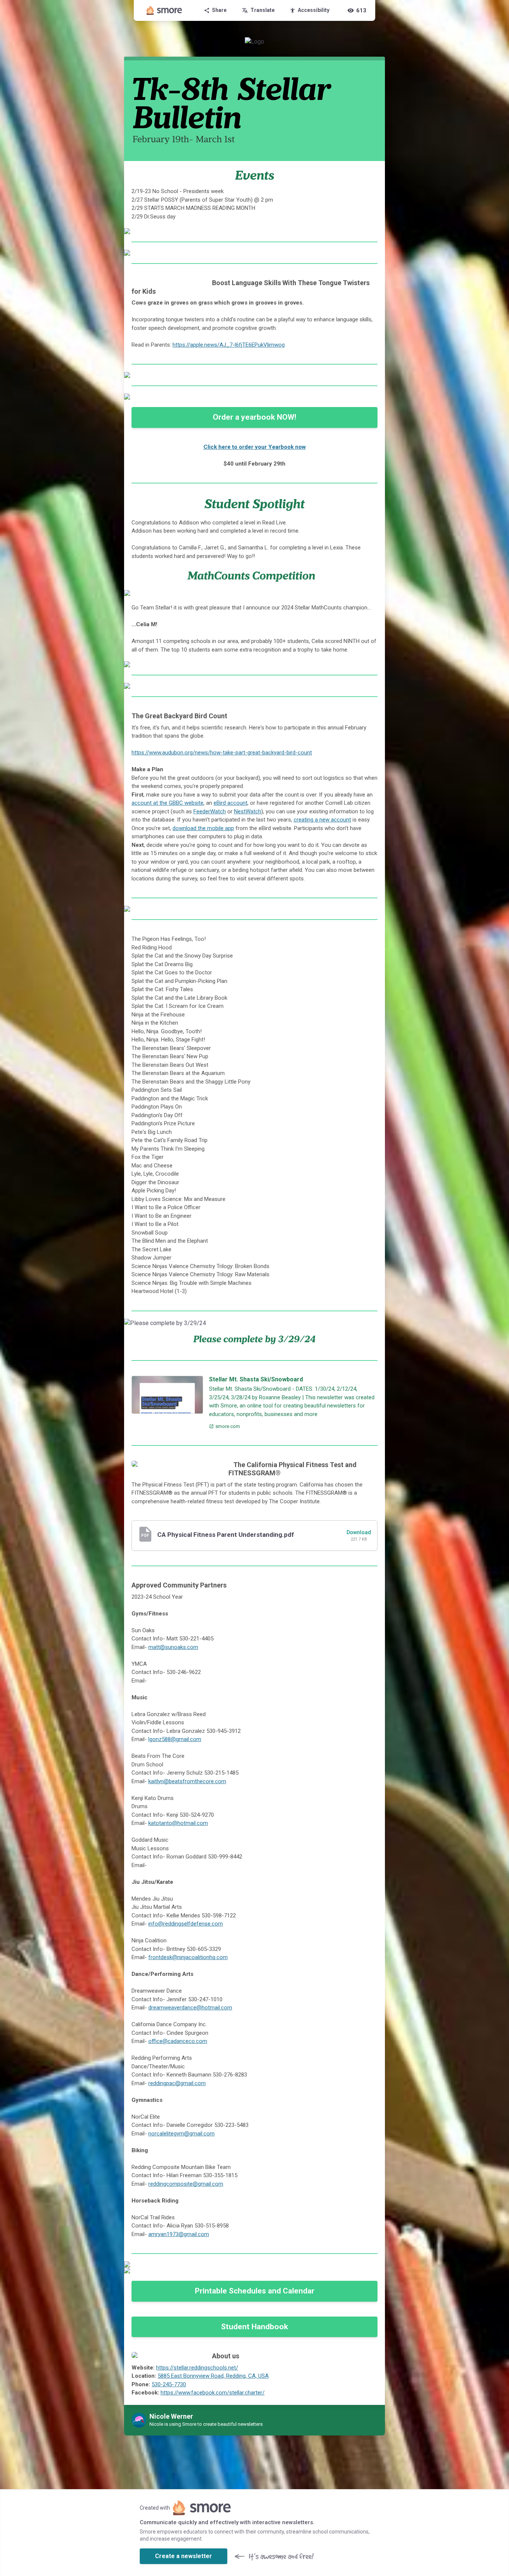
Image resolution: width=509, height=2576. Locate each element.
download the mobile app (203, 828)
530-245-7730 (169, 2384)
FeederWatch (210, 811)
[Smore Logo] (164, 10)
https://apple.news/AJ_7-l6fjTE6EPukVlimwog (229, 345)
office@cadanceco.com (178, 2041)
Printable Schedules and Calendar (255, 2291)
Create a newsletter (184, 2556)
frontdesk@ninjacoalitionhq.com (188, 1957)
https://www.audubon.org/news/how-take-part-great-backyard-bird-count (222, 753)
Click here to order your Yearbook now (255, 447)
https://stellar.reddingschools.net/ (197, 2368)
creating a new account (322, 820)
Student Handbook (255, 2327)
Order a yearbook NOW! (255, 417)
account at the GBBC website (167, 803)
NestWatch (248, 811)
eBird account (230, 803)
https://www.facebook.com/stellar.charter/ (213, 2393)
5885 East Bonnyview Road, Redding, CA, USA (213, 2376)
